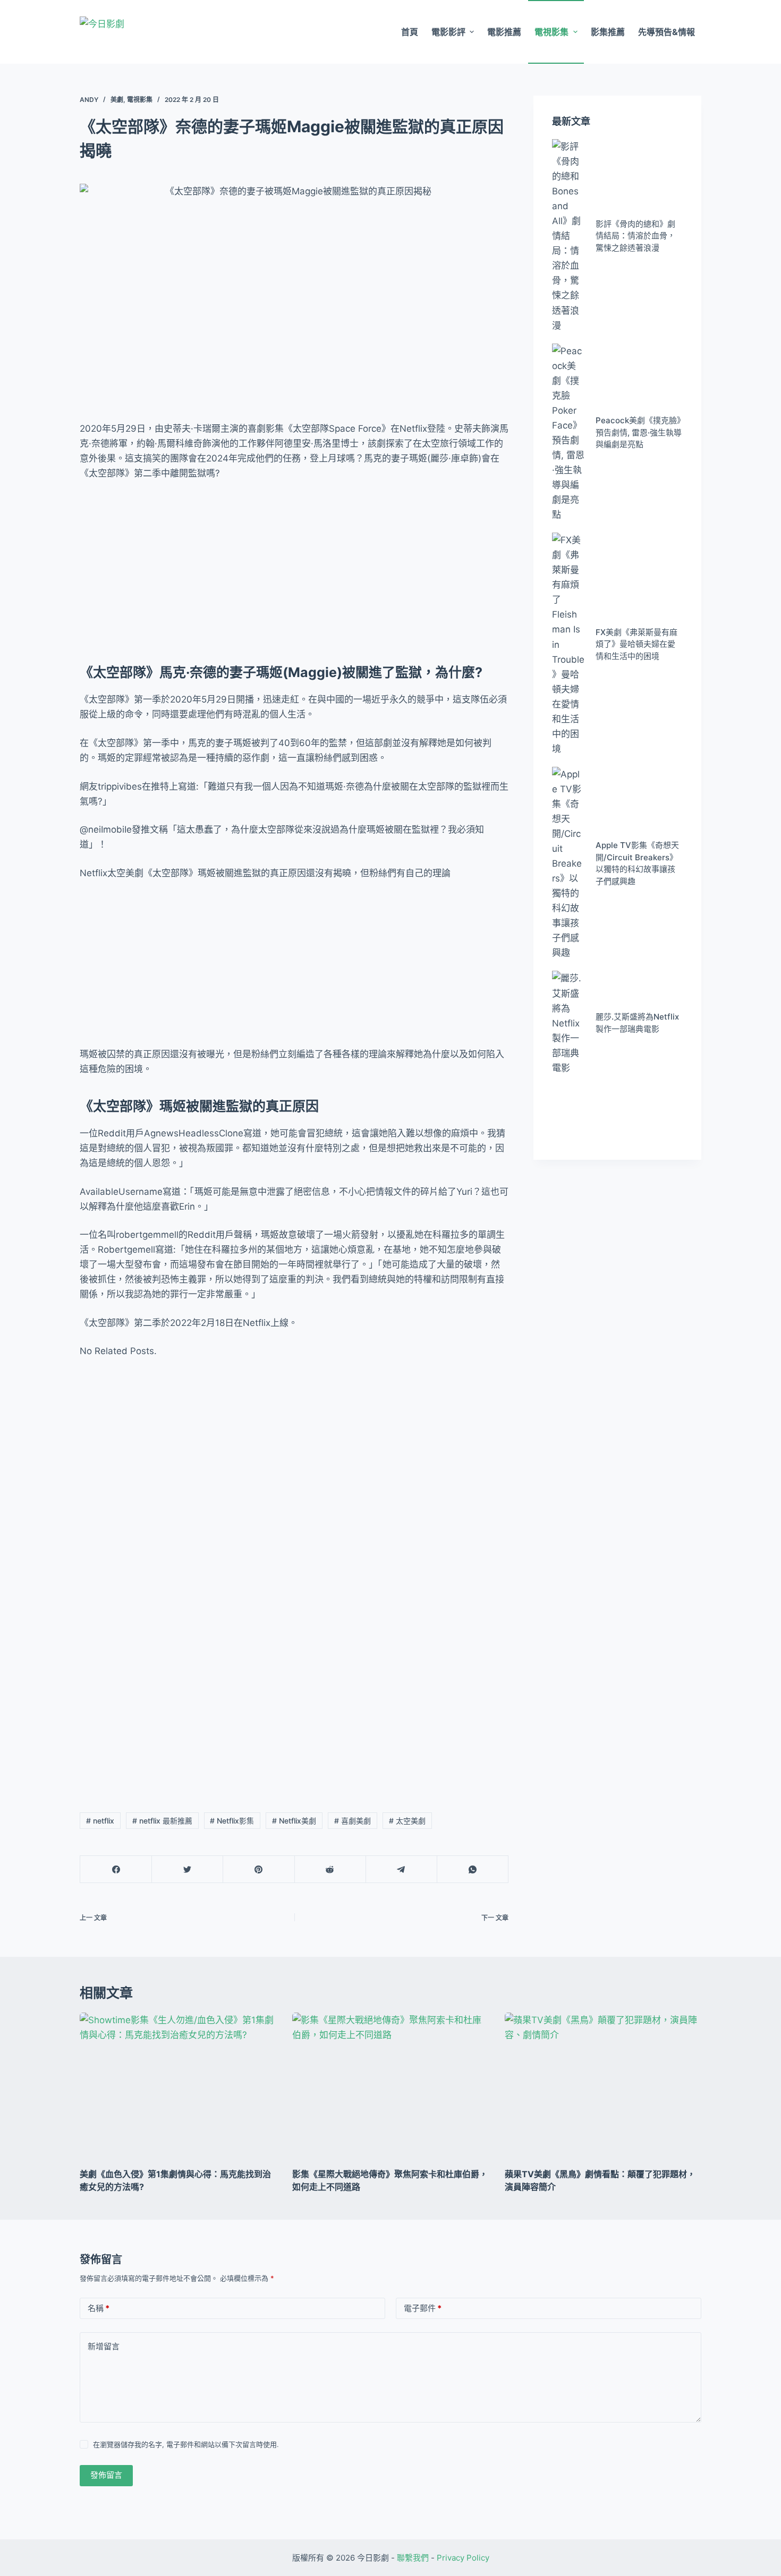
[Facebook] (116, 1869)
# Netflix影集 (232, 1821)
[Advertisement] (294, 569)
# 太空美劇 (407, 1821)
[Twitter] (187, 1869)
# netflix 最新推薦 (162, 1821)
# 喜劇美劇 (353, 1821)
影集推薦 (608, 32)
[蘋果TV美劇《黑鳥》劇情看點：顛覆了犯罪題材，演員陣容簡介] (603, 2086)
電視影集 (551, 32)
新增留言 (104, 2346)
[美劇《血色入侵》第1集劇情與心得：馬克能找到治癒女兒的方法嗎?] (178, 2086)
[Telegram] (401, 1869)
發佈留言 (106, 2475)
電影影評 (448, 32)
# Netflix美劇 (294, 1821)
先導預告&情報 (667, 32)
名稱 (99, 2308)
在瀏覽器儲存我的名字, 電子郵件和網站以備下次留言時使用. (186, 2444)
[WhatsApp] (473, 1869)
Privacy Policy (463, 2558)
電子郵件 (423, 2308)
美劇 (117, 100)
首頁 (410, 32)
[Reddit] (330, 1869)
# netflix (100, 1821)
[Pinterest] (258, 1869)
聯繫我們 (413, 2558)
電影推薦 (504, 32)
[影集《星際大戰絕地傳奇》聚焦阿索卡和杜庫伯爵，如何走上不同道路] (390, 2086)
